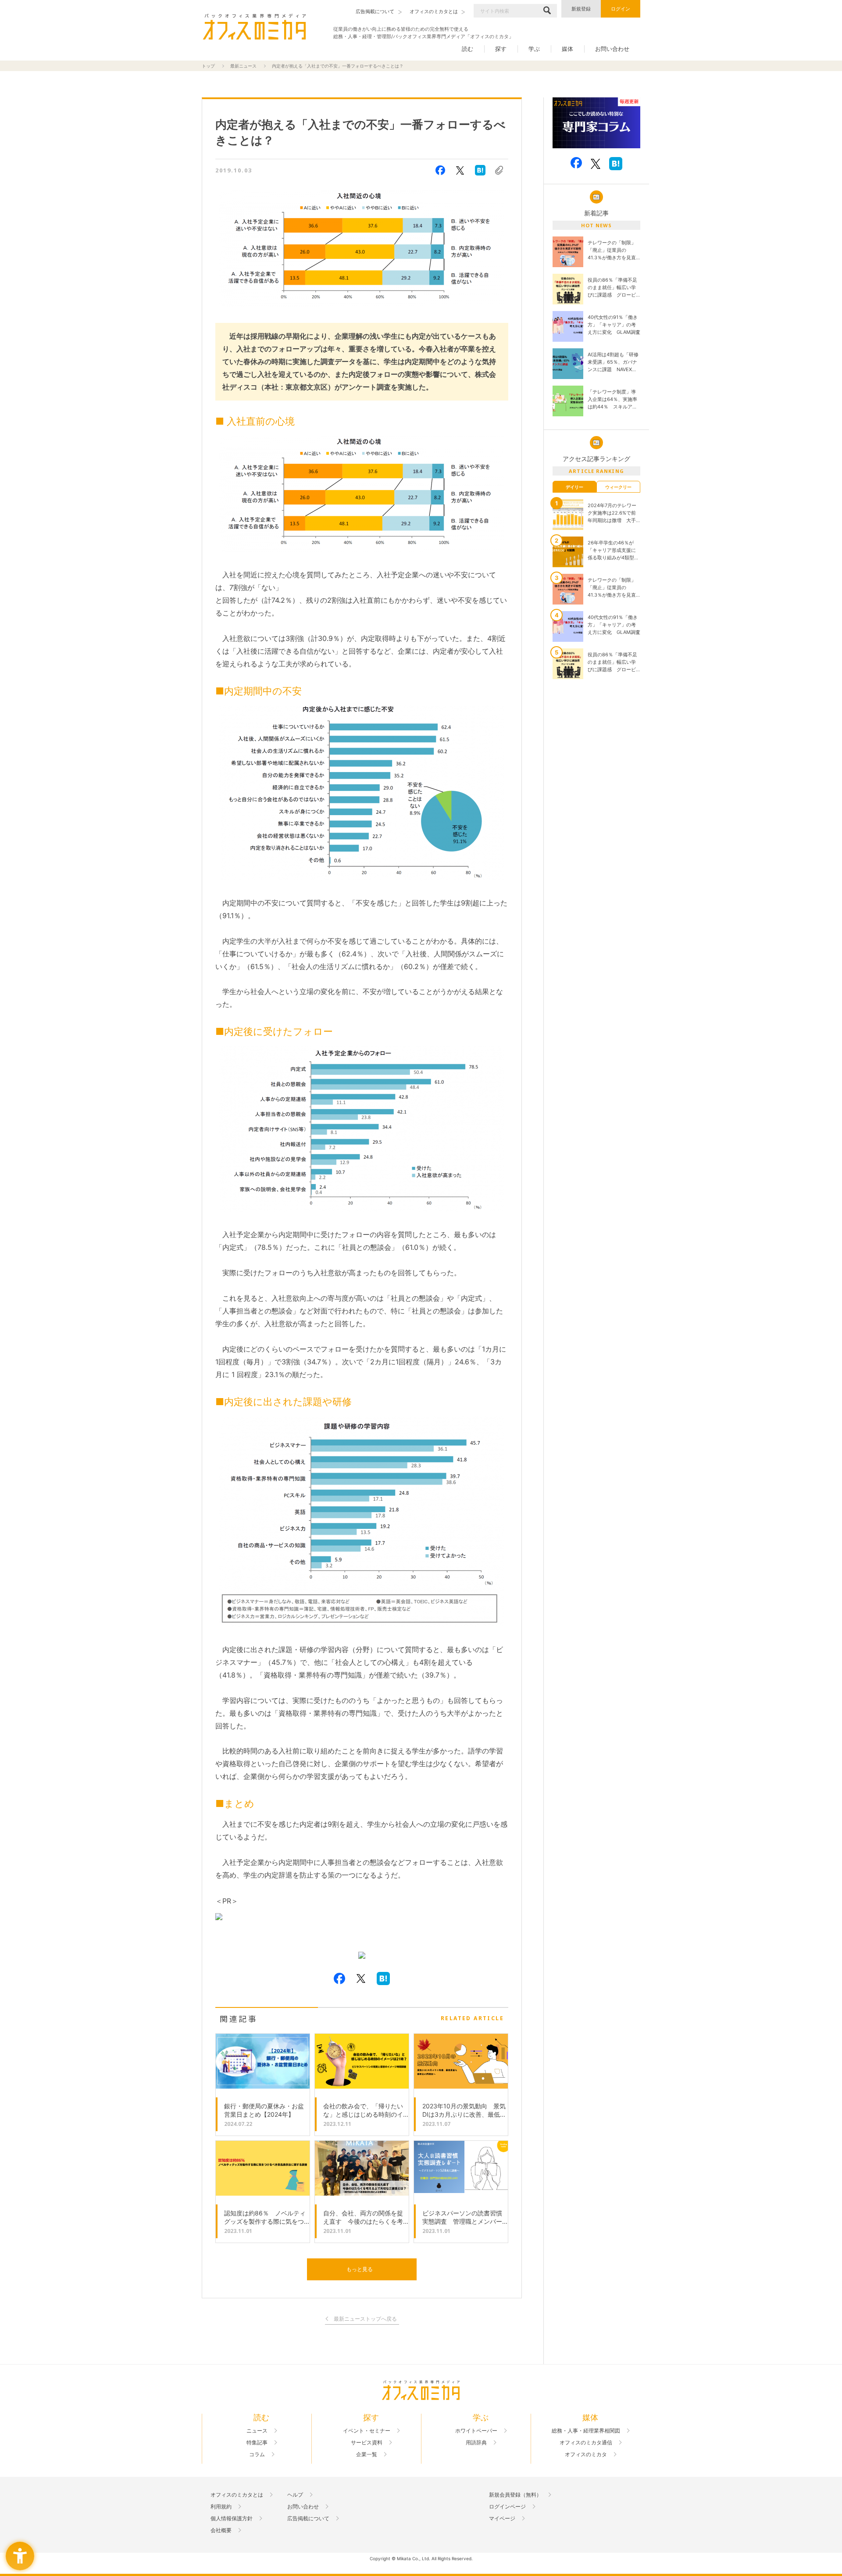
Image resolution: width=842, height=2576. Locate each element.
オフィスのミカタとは (237, 2495)
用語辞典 (476, 2443)
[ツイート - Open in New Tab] (460, 170)
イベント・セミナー (367, 2431)
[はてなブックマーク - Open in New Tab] (480, 170)
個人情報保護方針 (232, 2519)
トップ (208, 66)
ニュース (257, 2431)
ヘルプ (295, 2495)
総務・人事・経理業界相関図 (586, 2431)
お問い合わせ (612, 49)
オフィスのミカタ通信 (586, 2443)
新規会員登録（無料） (515, 2495)
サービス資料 (367, 2443)
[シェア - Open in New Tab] (440, 170)
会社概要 (221, 2530)
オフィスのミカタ (586, 2454)
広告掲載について (308, 2519)
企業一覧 (367, 2454)
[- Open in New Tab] (362, 1956)
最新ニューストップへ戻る (365, 2319)
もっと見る (360, 2269)
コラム (257, 2454)
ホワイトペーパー (476, 2431)
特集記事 (257, 2443)
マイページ (502, 2519)
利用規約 (221, 2507)
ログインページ (507, 2507)
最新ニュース (243, 66)
